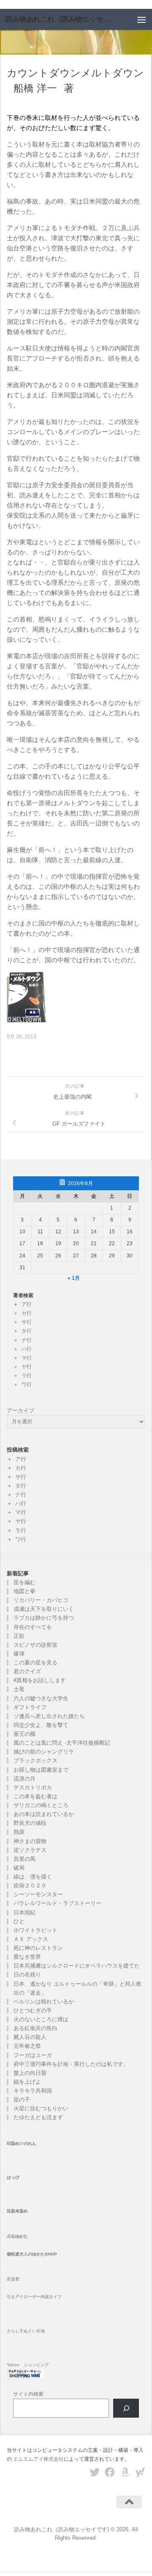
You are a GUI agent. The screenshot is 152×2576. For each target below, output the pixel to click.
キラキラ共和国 (33, 2091)
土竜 (19, 1689)
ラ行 (27, 1376)
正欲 (19, 1636)
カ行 (27, 1313)
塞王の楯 (24, 1734)
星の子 (22, 2100)
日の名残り (27, 1975)
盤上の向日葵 (30, 2073)
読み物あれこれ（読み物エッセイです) (60, 19)
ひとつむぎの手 (33, 2010)
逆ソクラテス (30, 1850)
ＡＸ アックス (31, 1939)
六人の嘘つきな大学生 (41, 1698)
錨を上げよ (27, 2082)
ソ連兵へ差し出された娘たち (49, 1716)
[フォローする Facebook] (110, 2472)
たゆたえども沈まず (38, 2117)
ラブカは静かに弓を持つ (44, 1618)
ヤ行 (27, 1367)
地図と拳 (24, 1591)
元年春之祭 (27, 2046)
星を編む (24, 1582)
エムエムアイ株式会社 (38, 2459)
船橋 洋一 (35, 88)
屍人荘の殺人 (30, 2037)
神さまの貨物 (30, 1841)
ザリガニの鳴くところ (41, 1805)
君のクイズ (27, 1671)
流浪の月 (24, 1779)
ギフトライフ (30, 1707)
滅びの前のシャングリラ (44, 1752)
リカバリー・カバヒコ (41, 1600)
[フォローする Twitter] (95, 2472)
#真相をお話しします (40, 1680)
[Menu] (141, 19)
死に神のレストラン (38, 1948)
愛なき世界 (27, 1957)
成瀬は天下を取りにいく (44, 1609)
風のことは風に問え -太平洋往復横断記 (62, 1743)
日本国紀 (24, 1912)
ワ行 (27, 1384)
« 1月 (74, 1278)
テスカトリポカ (33, 1787)
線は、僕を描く (33, 1877)
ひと (19, 1921)
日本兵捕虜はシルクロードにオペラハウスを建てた (77, 1966)
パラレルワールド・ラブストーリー (57, 1903)
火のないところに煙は (41, 2019)
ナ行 (27, 1340)
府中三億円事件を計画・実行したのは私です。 (71, 2064)
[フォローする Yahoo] (140, 2472)
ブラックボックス (35, 1760)
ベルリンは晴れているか (44, 2002)
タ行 (27, 1331)
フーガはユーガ (33, 2055)
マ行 (27, 1358)
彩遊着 (13, 2279)
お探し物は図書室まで (41, 1770)
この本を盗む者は (35, 1796)
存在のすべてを (33, 1627)
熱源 (19, 1832)
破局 (19, 1868)
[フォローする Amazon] (125, 2472)
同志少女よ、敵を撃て (41, 1725)
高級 (17, 2236)
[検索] (126, 2408)
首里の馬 (24, 1859)
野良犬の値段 (30, 1823)
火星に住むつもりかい (41, 2108)
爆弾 (19, 1654)
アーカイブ (20, 1410)
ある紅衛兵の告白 (35, 2028)
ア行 (27, 1304)
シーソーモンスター (38, 1894)
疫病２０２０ (30, 1885)
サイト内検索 (28, 2394)
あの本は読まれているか (44, 1814)
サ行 (27, 1322)
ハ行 (27, 1349)
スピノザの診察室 (35, 1645)
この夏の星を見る (35, 1663)
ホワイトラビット (35, 1930)
